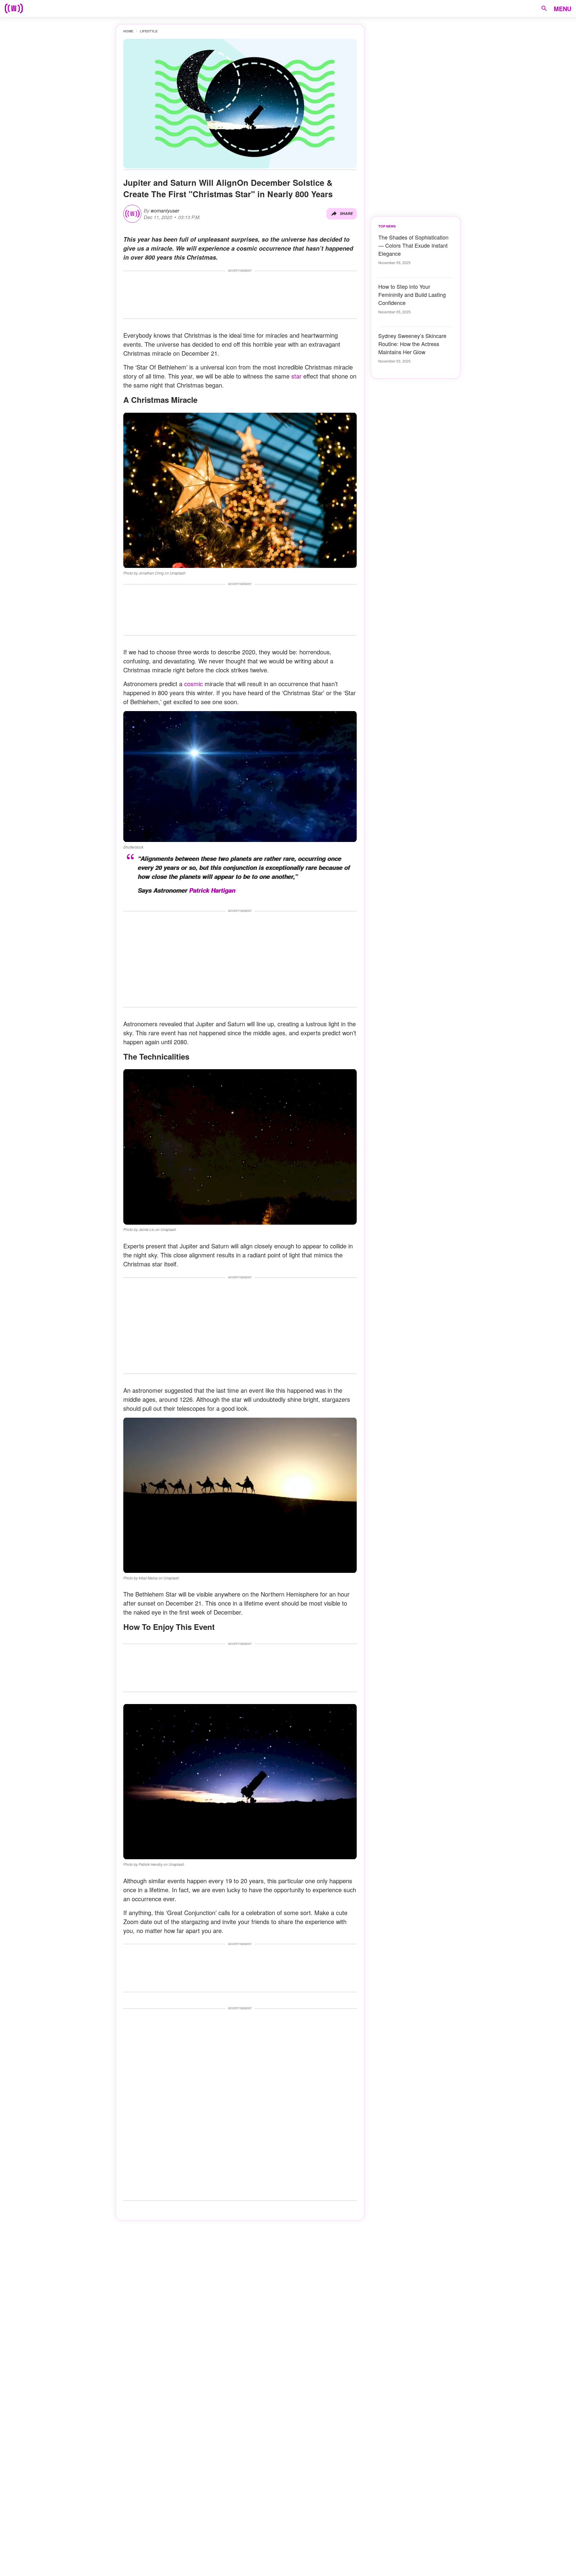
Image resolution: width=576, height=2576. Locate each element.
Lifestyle (149, 31)
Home (128, 31)
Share (346, 214)
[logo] (14, 8)
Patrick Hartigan (212, 890)
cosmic (193, 684)
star (296, 376)
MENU (562, 9)
